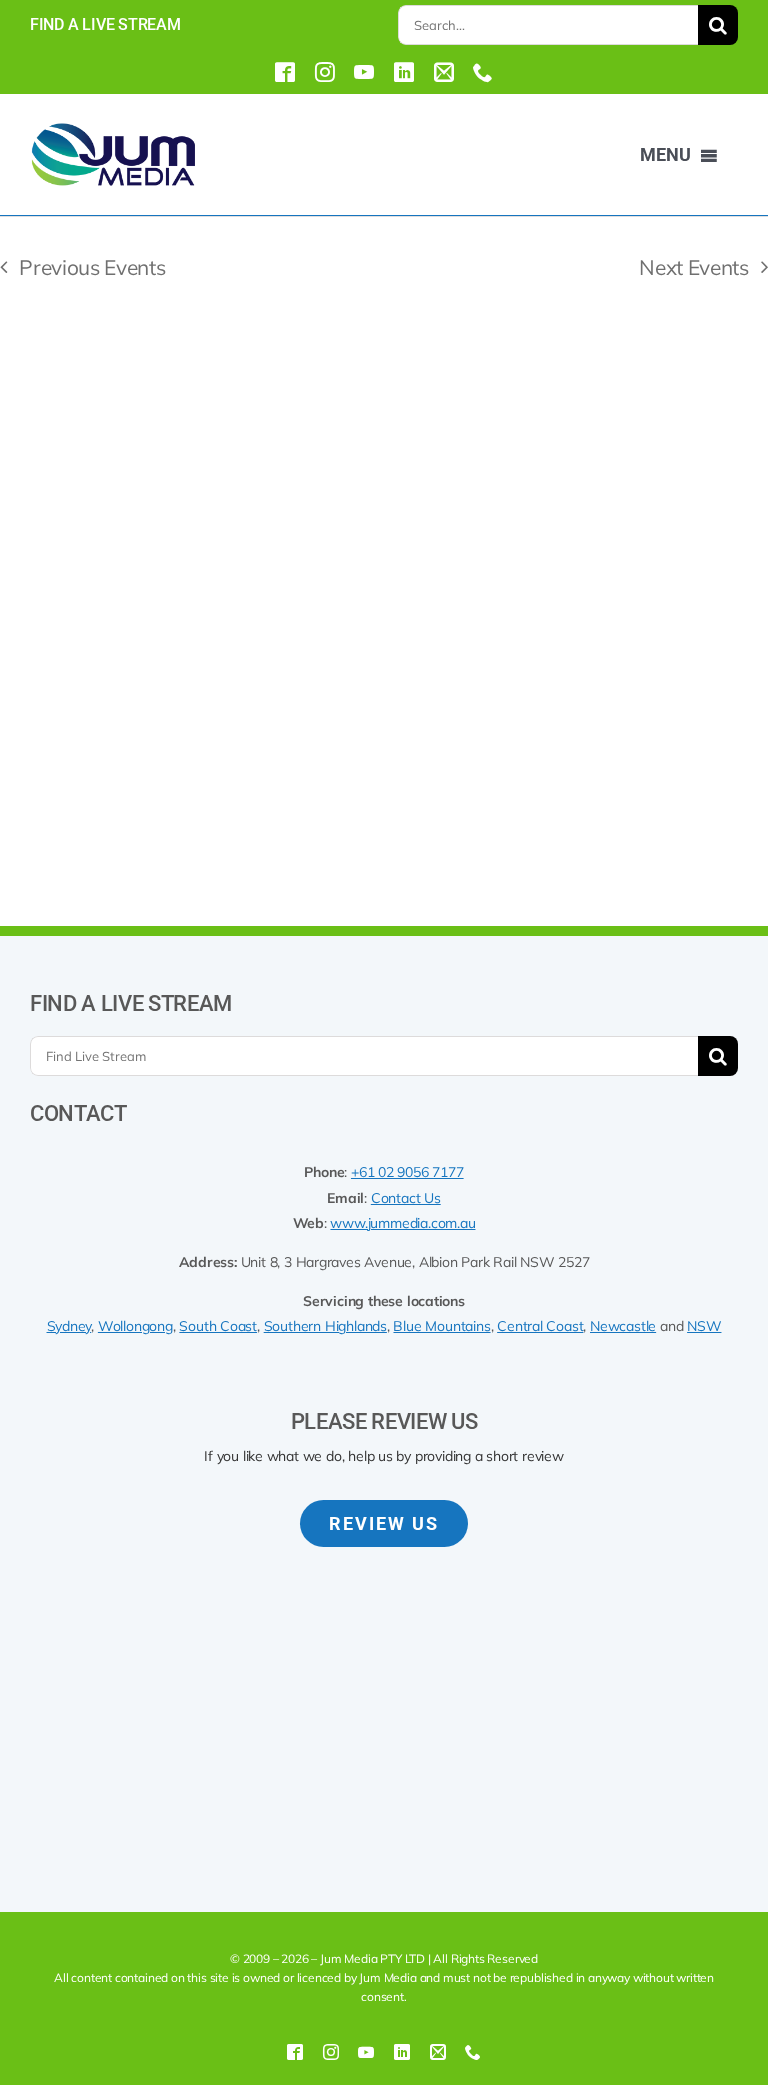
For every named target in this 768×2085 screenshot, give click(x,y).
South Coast (218, 1326)
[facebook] (285, 72)
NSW (704, 1326)
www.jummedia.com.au (402, 1223)
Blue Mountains (441, 1326)
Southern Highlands (325, 1326)
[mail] (444, 72)
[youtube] (364, 72)
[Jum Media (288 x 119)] (113, 129)
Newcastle (623, 1326)
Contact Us (406, 1198)
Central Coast (540, 1326)
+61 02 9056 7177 (407, 1172)
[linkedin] (404, 72)
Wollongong (135, 1326)
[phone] (483, 72)
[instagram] (325, 72)
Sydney (69, 1326)
